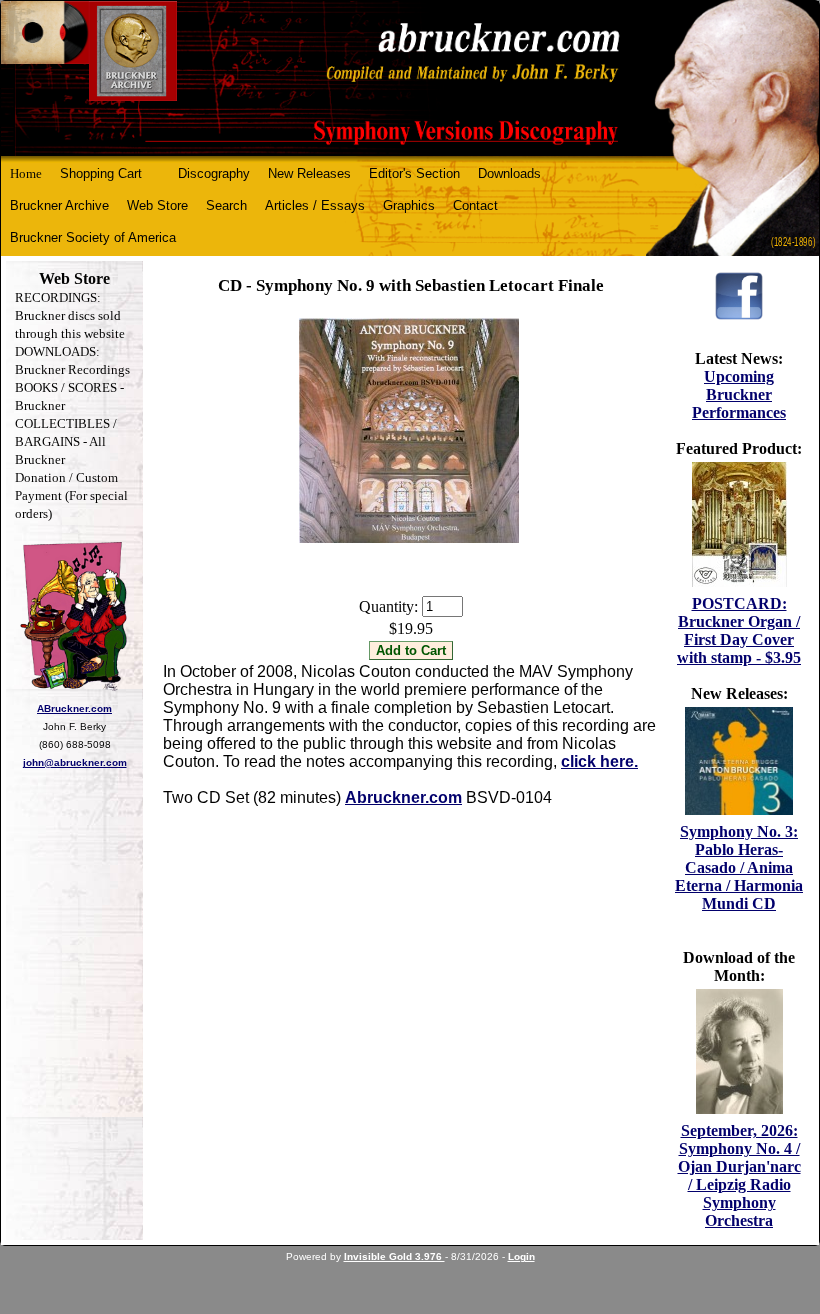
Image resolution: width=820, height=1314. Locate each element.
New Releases (309, 173)
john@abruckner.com (75, 762)
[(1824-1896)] (410, 78)
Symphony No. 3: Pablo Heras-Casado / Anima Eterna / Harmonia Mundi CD (739, 867)
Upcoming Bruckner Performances (739, 394)
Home (26, 173)
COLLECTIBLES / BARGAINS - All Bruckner (66, 441)
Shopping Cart (101, 173)
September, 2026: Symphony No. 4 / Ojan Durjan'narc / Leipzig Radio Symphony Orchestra (739, 1175)
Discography (214, 173)
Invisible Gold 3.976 (394, 1256)
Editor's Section (414, 173)
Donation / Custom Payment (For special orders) (71, 495)
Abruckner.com (403, 797)
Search (226, 205)
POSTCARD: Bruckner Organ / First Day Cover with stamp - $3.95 (739, 630)
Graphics (409, 205)
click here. (599, 761)
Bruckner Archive (59, 205)
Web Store (157, 205)
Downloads (509, 173)
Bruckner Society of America (93, 237)
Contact (475, 205)
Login (521, 1256)
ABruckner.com (74, 708)
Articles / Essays (315, 205)
